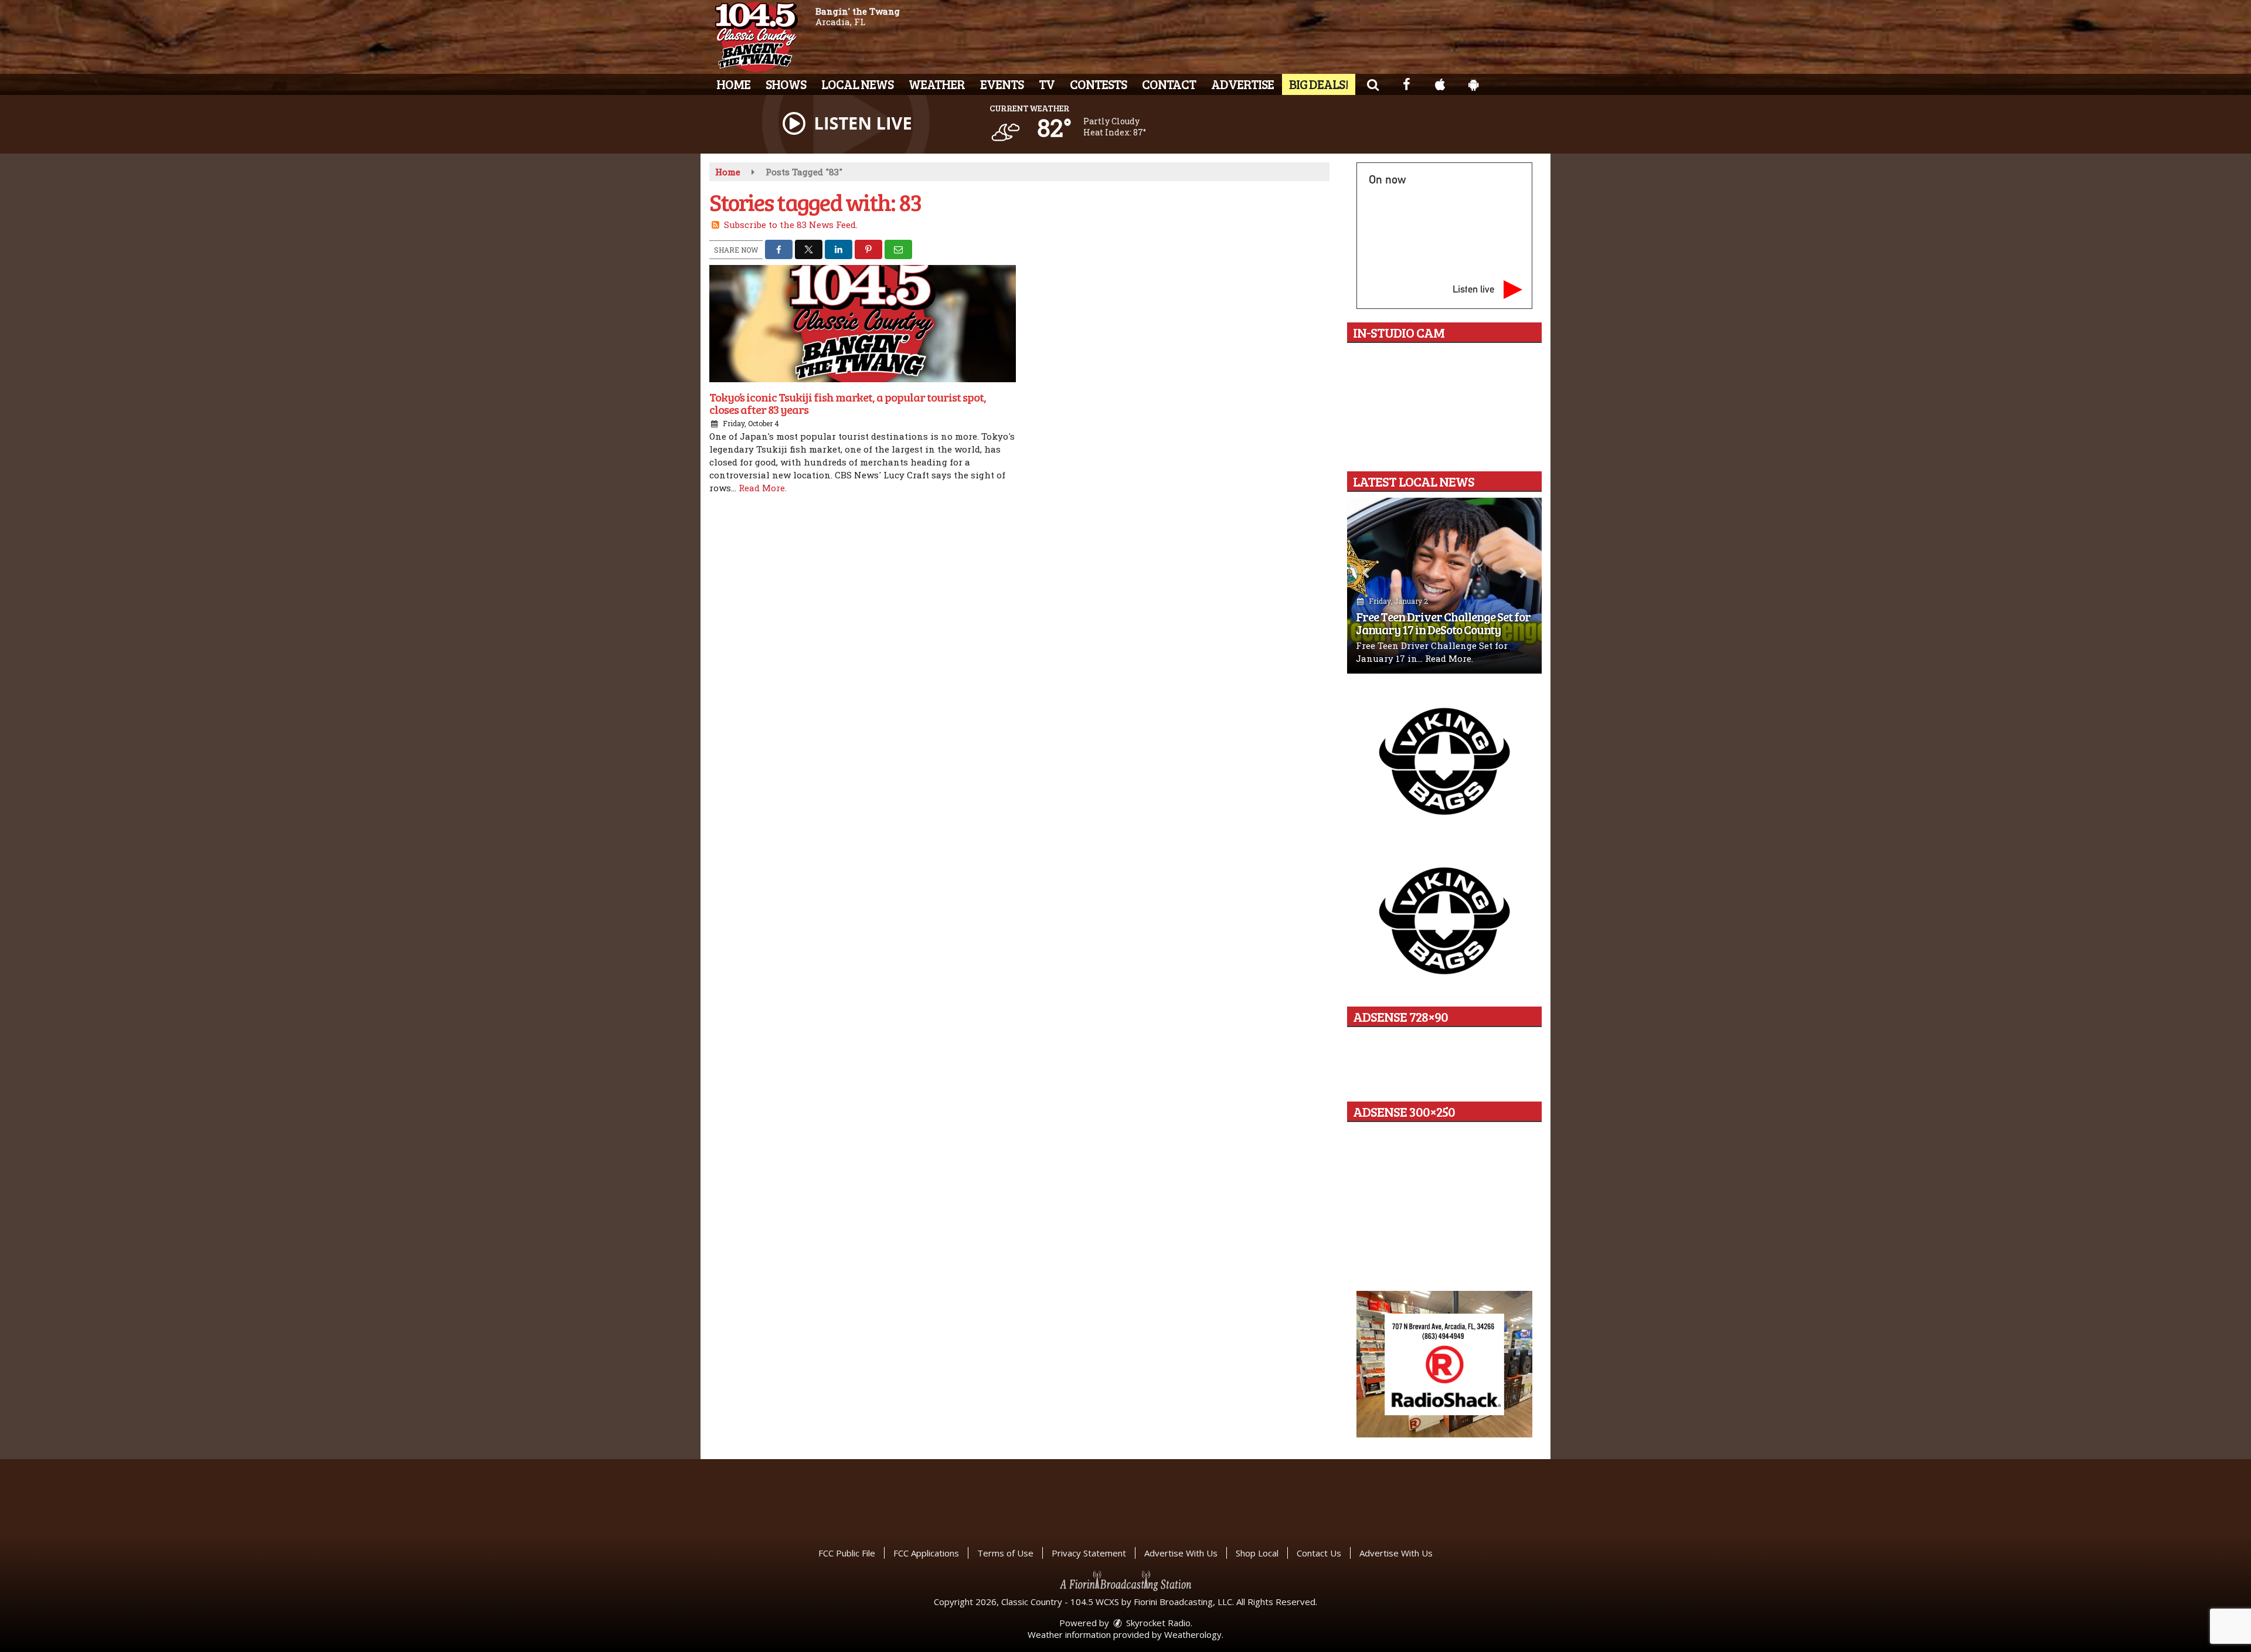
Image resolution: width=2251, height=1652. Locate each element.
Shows (786, 84)
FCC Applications (926, 1553)
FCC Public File (847, 1553)
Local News (857, 84)
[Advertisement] (1444, 760)
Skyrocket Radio (1157, 1623)
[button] (1373, 84)
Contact (1169, 84)
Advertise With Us (1181, 1553)
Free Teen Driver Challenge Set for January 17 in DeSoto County (1443, 623)
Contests (1098, 84)
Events (1002, 84)
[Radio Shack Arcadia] (1444, 1364)
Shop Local (1257, 1553)
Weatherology (1193, 1634)
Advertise (1242, 84)
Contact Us (1319, 1553)
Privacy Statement (1089, 1553)
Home (733, 84)
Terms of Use (1005, 1553)
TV (1047, 84)
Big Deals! (1319, 84)
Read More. (763, 488)
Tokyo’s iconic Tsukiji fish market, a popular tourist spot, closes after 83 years (848, 403)
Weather (937, 84)
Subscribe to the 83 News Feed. (791, 225)
